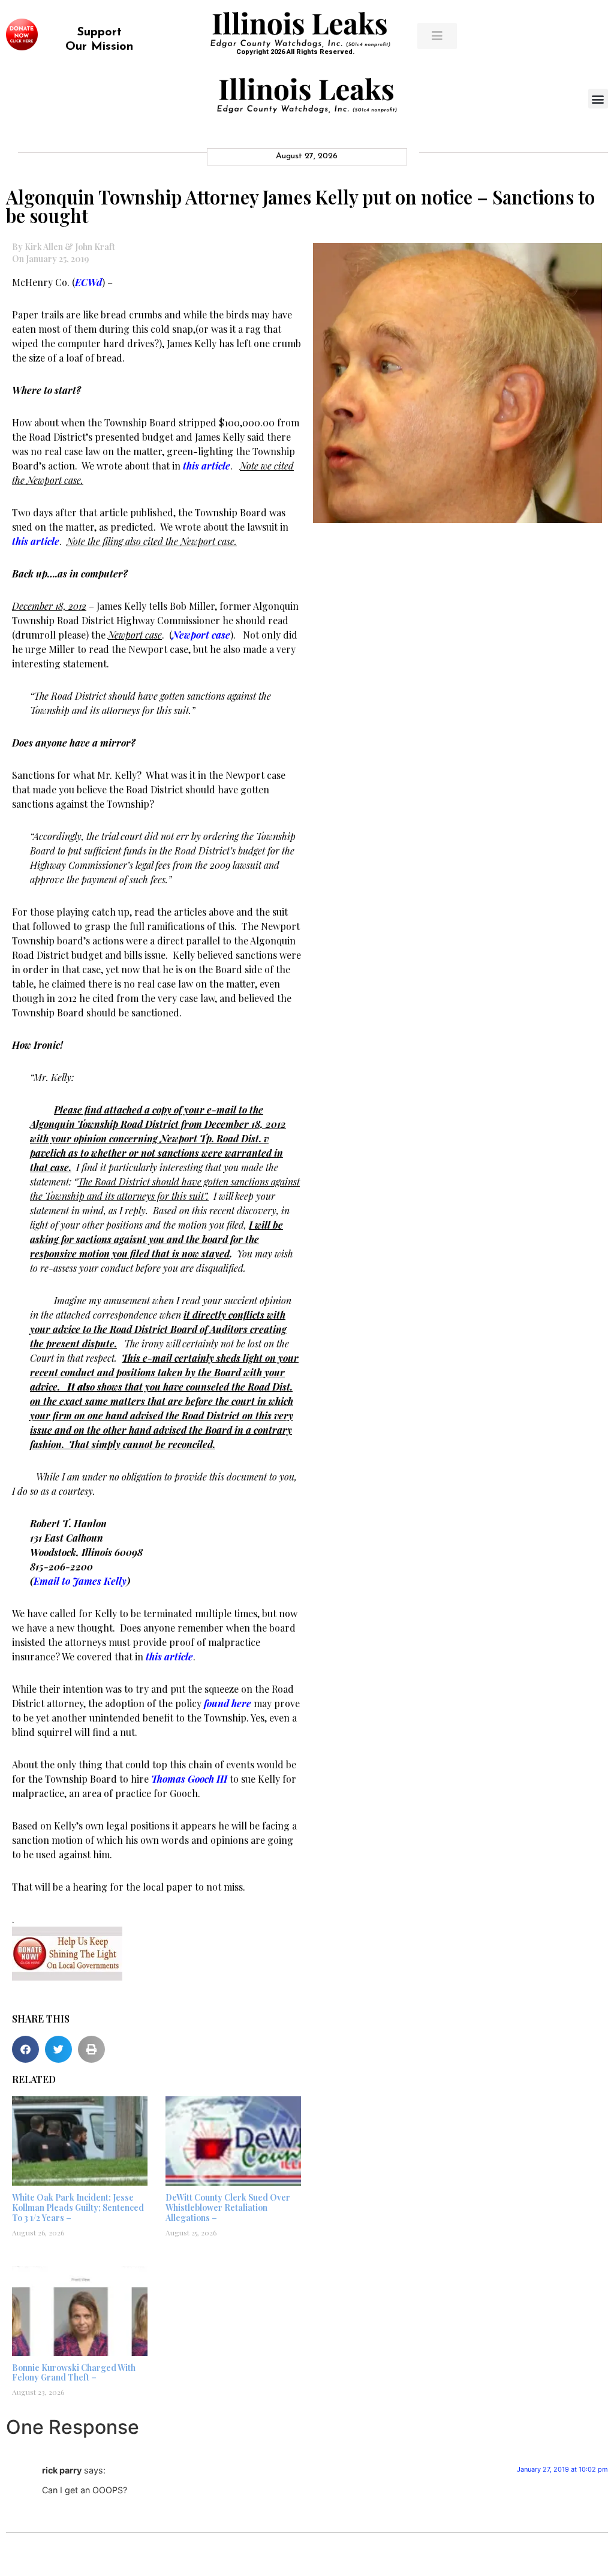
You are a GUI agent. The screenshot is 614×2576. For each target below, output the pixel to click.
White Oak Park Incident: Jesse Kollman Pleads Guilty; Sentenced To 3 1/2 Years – (78, 2208)
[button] (598, 99)
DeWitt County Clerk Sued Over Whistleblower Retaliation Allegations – (228, 2208)
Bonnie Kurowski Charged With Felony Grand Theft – (74, 2373)
